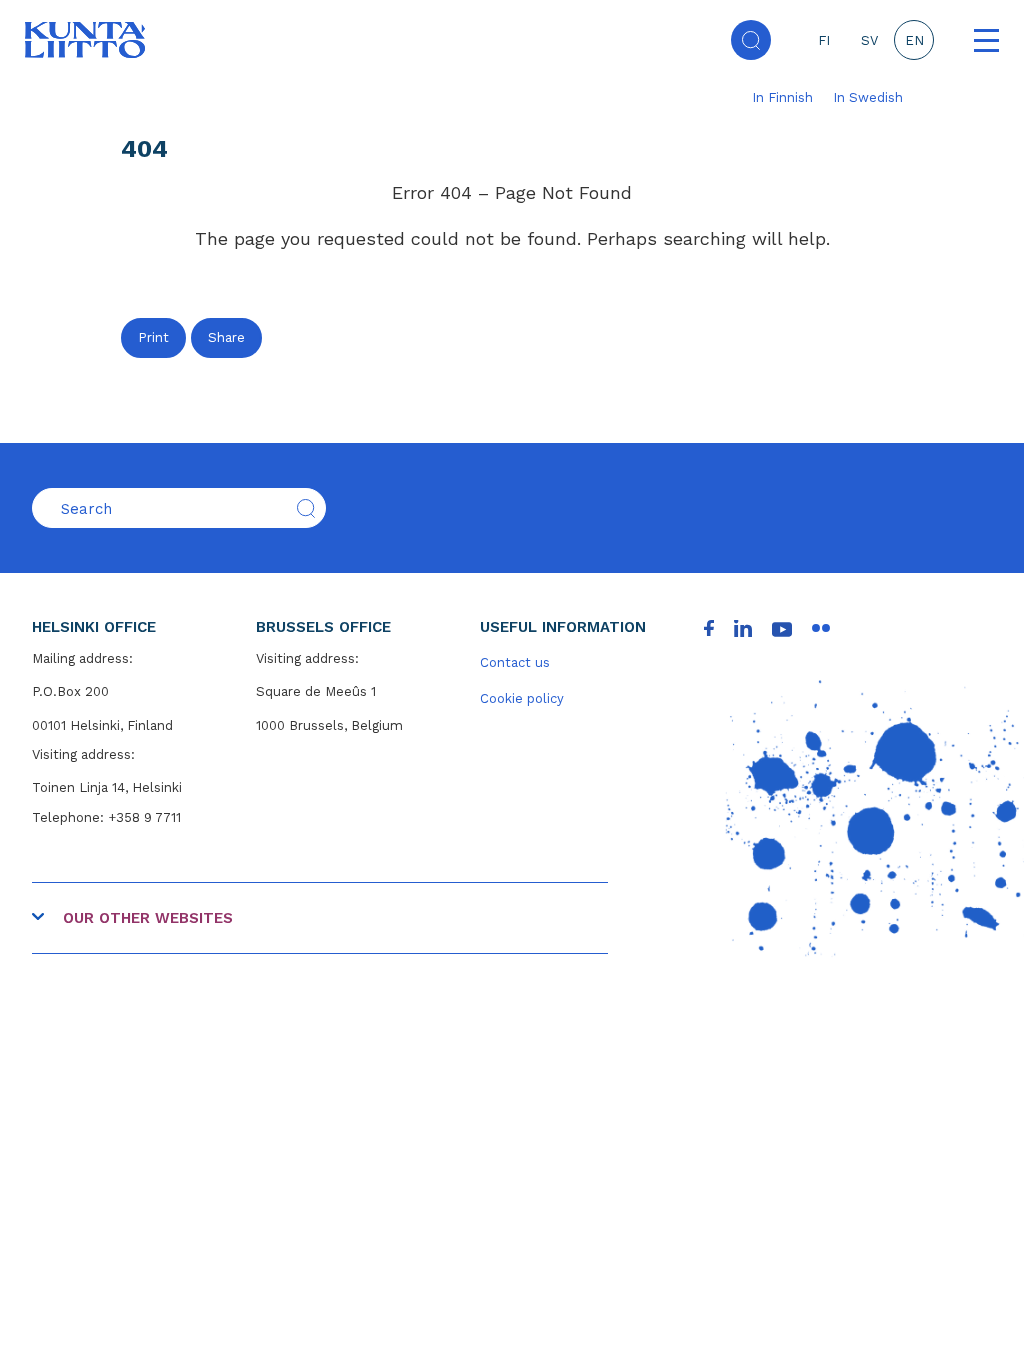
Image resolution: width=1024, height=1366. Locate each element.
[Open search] (751, 40)
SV (869, 40)
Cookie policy (522, 698)
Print (153, 337)
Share (226, 337)
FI (824, 40)
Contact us (515, 662)
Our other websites (148, 918)
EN (914, 40)
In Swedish (868, 97)
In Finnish (782, 97)
